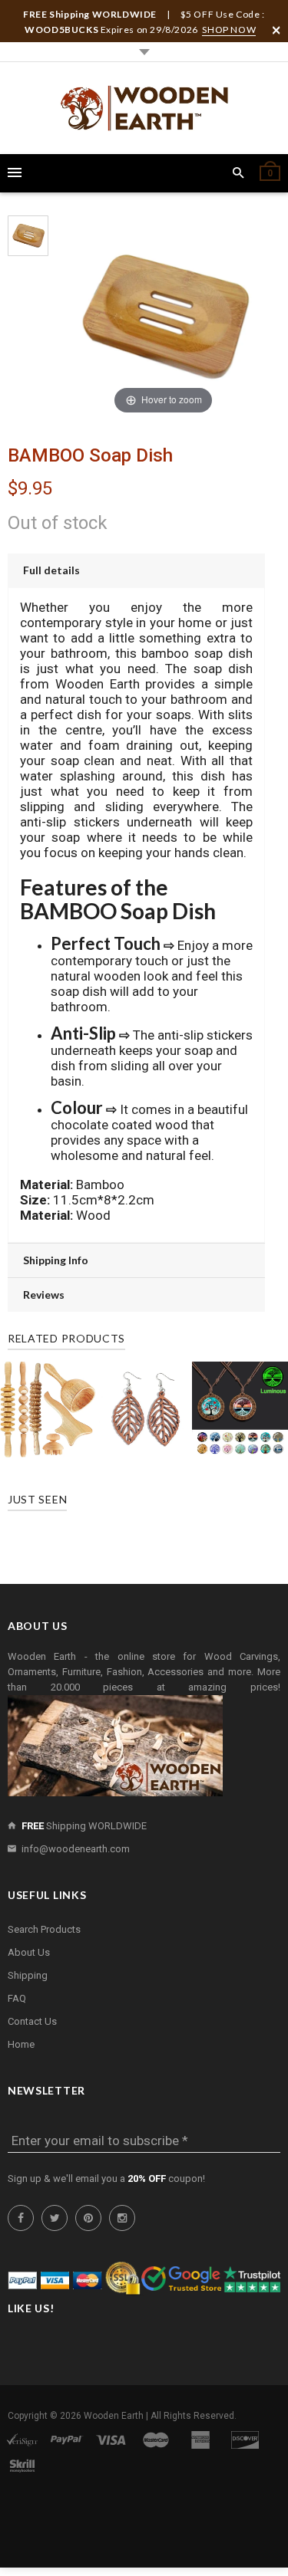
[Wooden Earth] (144, 108)
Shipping (28, 1975)
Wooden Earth (114, 2416)
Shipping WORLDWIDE (84, 1826)
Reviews (44, 1295)
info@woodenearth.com (76, 1849)
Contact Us (32, 2021)
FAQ (17, 1998)
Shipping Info (56, 1260)
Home (21, 2044)
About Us (29, 1952)
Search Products (44, 1929)
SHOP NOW (229, 30)
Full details (51, 570)
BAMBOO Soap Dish (90, 455)
